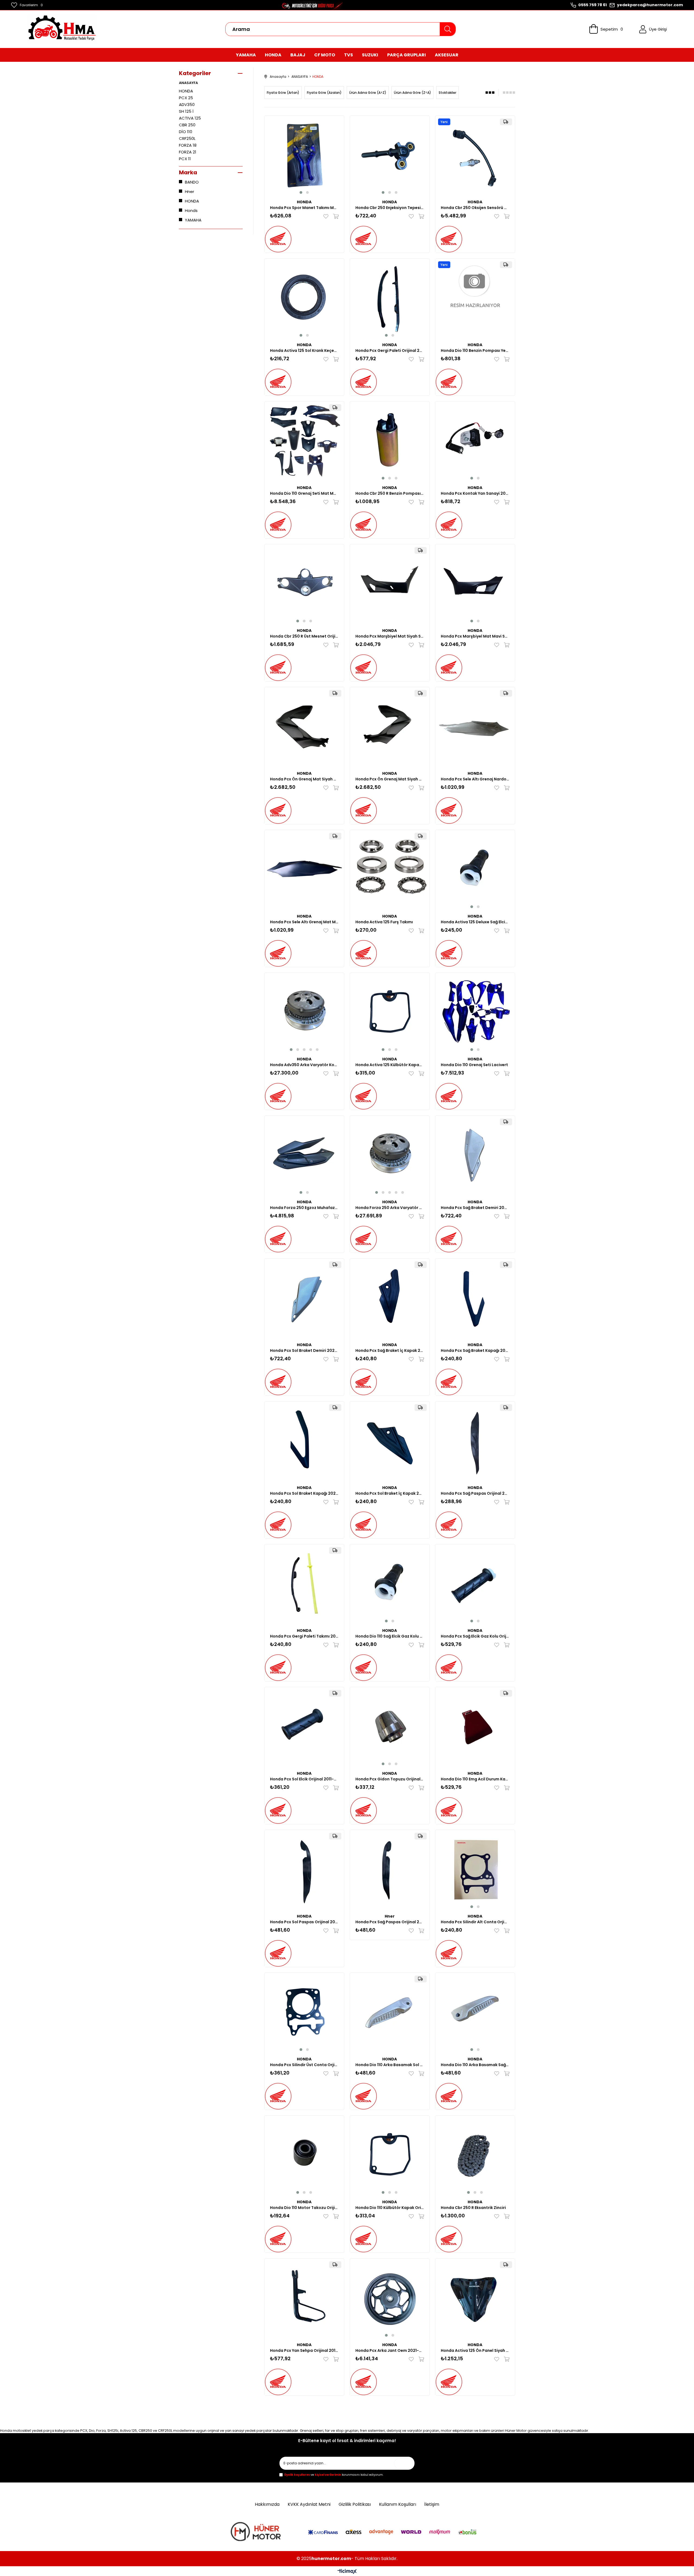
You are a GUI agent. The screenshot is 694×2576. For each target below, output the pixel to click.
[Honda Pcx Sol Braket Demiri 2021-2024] (304, 1298)
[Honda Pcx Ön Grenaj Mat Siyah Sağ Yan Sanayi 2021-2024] (390, 727)
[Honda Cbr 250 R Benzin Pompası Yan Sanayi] (390, 441)
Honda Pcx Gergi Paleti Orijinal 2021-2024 (390, 350)
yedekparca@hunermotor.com (650, 5)
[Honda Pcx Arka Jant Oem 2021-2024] (390, 2298)
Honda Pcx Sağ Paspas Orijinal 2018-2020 (390, 1922)
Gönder (405, 2463)
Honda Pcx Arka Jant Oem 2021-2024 (390, 2350)
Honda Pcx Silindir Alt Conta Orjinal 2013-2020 (475, 1922)
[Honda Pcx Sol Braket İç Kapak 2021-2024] (390, 1441)
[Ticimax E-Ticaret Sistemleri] (347, 2572)
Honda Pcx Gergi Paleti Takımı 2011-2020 (304, 1636)
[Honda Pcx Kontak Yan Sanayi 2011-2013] (475, 441)
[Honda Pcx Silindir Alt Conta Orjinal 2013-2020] (475, 1870)
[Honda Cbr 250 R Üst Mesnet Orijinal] (304, 584)
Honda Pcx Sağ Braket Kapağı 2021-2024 (475, 1350)
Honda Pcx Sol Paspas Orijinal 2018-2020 (304, 1922)
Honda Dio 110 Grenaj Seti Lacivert (474, 1065)
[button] (301, 192)
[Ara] (448, 29)
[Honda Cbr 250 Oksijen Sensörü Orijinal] (475, 155)
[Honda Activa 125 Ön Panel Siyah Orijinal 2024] (475, 2298)
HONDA (186, 91)
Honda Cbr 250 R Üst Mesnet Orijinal (304, 636)
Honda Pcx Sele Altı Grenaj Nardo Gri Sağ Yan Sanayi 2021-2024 (475, 779)
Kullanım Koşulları (398, 2504)
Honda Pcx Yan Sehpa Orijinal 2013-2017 (304, 2350)
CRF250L (187, 138)
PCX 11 (185, 159)
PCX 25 (186, 98)
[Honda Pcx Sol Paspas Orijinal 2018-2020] (304, 1870)
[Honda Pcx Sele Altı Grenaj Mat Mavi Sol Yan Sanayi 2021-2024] (304, 870)
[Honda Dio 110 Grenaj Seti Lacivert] (475, 1013)
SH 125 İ (186, 111)
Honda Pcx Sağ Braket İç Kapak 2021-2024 (390, 1350)
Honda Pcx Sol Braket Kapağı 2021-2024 (304, 1493)
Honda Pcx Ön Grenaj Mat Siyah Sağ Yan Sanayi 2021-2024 (390, 779)
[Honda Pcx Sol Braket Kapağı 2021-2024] (304, 1441)
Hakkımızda (267, 2504)
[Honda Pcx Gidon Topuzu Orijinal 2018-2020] (390, 1727)
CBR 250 (187, 125)
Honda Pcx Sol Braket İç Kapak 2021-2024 (390, 1493)
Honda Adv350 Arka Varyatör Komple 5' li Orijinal (304, 1065)
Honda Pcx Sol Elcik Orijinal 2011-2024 (304, 1779)
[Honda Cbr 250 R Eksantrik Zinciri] (475, 2155)
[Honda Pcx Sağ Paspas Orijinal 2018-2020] (390, 1870)
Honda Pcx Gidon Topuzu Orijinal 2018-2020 (390, 1779)
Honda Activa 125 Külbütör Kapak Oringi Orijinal (390, 1065)
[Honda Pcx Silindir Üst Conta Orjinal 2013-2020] (304, 2013)
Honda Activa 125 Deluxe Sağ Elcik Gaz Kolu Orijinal (475, 922)
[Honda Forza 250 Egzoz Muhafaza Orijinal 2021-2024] (304, 1155)
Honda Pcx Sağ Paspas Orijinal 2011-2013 (475, 1493)
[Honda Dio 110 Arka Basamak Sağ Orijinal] (475, 2013)
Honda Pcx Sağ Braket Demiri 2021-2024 (475, 1208)
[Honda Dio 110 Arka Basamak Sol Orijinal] (390, 2013)
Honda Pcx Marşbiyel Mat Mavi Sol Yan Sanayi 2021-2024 (475, 636)
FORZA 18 (188, 145)
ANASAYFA (188, 83)
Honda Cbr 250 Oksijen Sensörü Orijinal (475, 208)
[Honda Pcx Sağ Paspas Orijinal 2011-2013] (475, 1441)
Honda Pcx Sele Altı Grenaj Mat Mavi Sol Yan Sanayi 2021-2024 (304, 922)
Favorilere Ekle (327, 216)
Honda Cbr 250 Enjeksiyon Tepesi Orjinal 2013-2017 (390, 208)
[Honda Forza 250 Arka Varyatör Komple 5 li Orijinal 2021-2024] (390, 1155)
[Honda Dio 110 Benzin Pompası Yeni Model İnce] (475, 298)
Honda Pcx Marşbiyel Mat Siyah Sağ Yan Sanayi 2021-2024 (390, 636)
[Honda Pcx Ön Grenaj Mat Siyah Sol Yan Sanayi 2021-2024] (304, 727)
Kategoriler (195, 73)
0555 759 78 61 (592, 5)
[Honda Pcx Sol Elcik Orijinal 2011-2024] (304, 1727)
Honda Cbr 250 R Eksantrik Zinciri (473, 2208)
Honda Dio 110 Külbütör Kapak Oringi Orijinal (390, 2208)
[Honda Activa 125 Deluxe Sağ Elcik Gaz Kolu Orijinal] (475, 870)
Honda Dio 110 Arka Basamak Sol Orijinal (390, 2065)
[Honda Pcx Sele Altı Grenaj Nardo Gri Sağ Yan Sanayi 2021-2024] (475, 727)
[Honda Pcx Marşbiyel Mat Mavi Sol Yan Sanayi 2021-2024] (475, 584)
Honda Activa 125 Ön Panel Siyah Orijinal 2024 (475, 2350)
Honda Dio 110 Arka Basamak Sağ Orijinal (475, 2065)
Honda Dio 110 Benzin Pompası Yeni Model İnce (475, 350)
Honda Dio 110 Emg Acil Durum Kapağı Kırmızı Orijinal (475, 1779)
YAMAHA (193, 220)
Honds (191, 210)
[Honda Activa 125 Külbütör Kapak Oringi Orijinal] (390, 1013)
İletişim (432, 2504)
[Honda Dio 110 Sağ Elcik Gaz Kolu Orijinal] (390, 1584)
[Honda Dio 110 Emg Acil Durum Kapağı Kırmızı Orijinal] (475, 1727)
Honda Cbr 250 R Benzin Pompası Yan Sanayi (390, 493)
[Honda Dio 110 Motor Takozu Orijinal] (304, 2155)
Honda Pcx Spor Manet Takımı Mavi (304, 208)
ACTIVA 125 (190, 118)
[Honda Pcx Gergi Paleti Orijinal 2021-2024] (390, 298)
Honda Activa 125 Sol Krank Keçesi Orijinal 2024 (304, 350)
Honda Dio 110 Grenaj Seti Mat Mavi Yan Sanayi (304, 493)
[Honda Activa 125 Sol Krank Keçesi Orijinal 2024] (304, 298)
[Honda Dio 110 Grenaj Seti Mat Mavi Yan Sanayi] (304, 441)
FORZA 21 (188, 152)
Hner (189, 192)
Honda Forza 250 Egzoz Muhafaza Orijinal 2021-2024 (304, 1208)
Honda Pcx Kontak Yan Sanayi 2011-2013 (475, 493)
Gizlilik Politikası (355, 2504)
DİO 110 (186, 132)
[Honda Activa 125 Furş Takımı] (390, 870)
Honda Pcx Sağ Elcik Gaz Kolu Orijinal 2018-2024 (475, 1636)
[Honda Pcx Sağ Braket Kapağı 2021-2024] (475, 1298)
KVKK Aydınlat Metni (309, 2504)
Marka (188, 172)
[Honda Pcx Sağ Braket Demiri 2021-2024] (475, 1155)
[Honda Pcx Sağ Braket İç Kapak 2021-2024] (390, 1298)
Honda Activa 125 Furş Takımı (384, 922)
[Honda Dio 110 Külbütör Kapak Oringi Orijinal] (390, 2155)
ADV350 (187, 104)
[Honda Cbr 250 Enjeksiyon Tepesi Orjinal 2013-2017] (390, 155)
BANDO (192, 182)
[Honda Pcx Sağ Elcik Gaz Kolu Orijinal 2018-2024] (475, 1584)
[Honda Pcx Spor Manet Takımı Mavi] (304, 155)
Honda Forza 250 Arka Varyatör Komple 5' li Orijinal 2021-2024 (390, 1208)
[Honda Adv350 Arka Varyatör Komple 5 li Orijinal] (304, 1013)
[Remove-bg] (257, 2533)
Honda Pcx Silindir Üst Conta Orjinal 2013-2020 (304, 2065)
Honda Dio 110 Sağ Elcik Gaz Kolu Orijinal (390, 1636)
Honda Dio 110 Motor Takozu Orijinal (304, 2208)
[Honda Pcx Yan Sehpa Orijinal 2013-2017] (304, 2298)
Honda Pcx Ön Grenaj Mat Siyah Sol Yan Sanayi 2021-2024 (304, 779)
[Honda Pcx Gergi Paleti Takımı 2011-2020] (304, 1584)
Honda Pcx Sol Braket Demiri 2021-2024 (304, 1350)
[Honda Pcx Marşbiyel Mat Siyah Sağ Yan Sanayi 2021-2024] (390, 584)
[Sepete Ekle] (335, 216)
